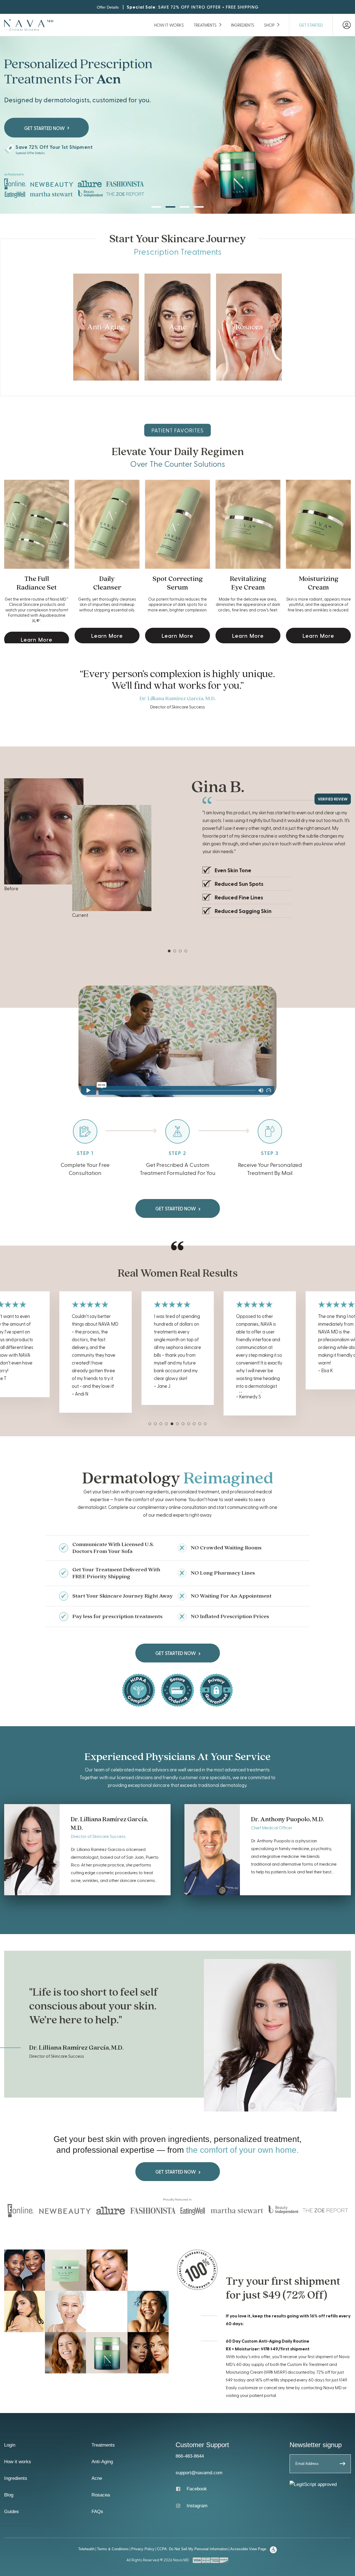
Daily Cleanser (107, 583)
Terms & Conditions (113, 2549)
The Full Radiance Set (37, 583)
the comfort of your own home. (242, 2150)
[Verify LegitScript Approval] (313, 2484)
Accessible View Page (248, 2549)
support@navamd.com (199, 2473)
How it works (169, 25)
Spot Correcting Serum (178, 583)
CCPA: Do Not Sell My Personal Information (192, 2549)
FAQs (97, 2512)
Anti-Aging (102, 2462)
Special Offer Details (30, 153)
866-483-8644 (190, 2456)
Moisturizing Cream (319, 583)
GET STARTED (311, 25)
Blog (9, 2495)
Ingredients (243, 25)
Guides (12, 2512)
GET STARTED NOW (176, 1208)
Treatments (205, 25)
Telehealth (86, 2549)
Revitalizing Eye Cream (248, 583)
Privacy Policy (143, 2549)
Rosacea (101, 2495)
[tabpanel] (177, 849)
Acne (97, 2478)
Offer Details (108, 7)
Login (10, 2445)
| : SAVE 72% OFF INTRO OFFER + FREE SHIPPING (189, 7)
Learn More (37, 639)
